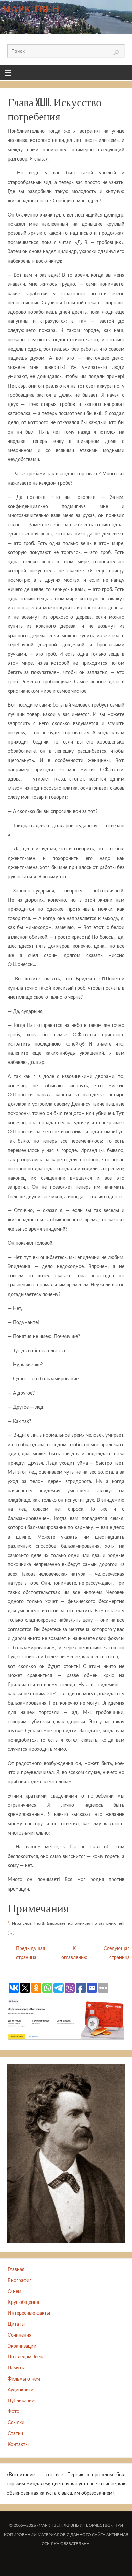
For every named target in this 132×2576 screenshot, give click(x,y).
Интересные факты (29, 2313)
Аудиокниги (21, 2390)
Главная (16, 2269)
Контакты (18, 2445)
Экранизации (22, 2346)
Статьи (15, 2434)
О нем (15, 2291)
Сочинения (20, 2335)
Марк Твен (31, 9)
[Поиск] (116, 53)
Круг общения (23, 2302)
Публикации (21, 2401)
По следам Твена (26, 2357)
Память (16, 2368)
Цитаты (16, 2324)
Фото (14, 2412)
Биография (20, 2281)
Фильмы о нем (24, 2379)
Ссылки (16, 2422)
